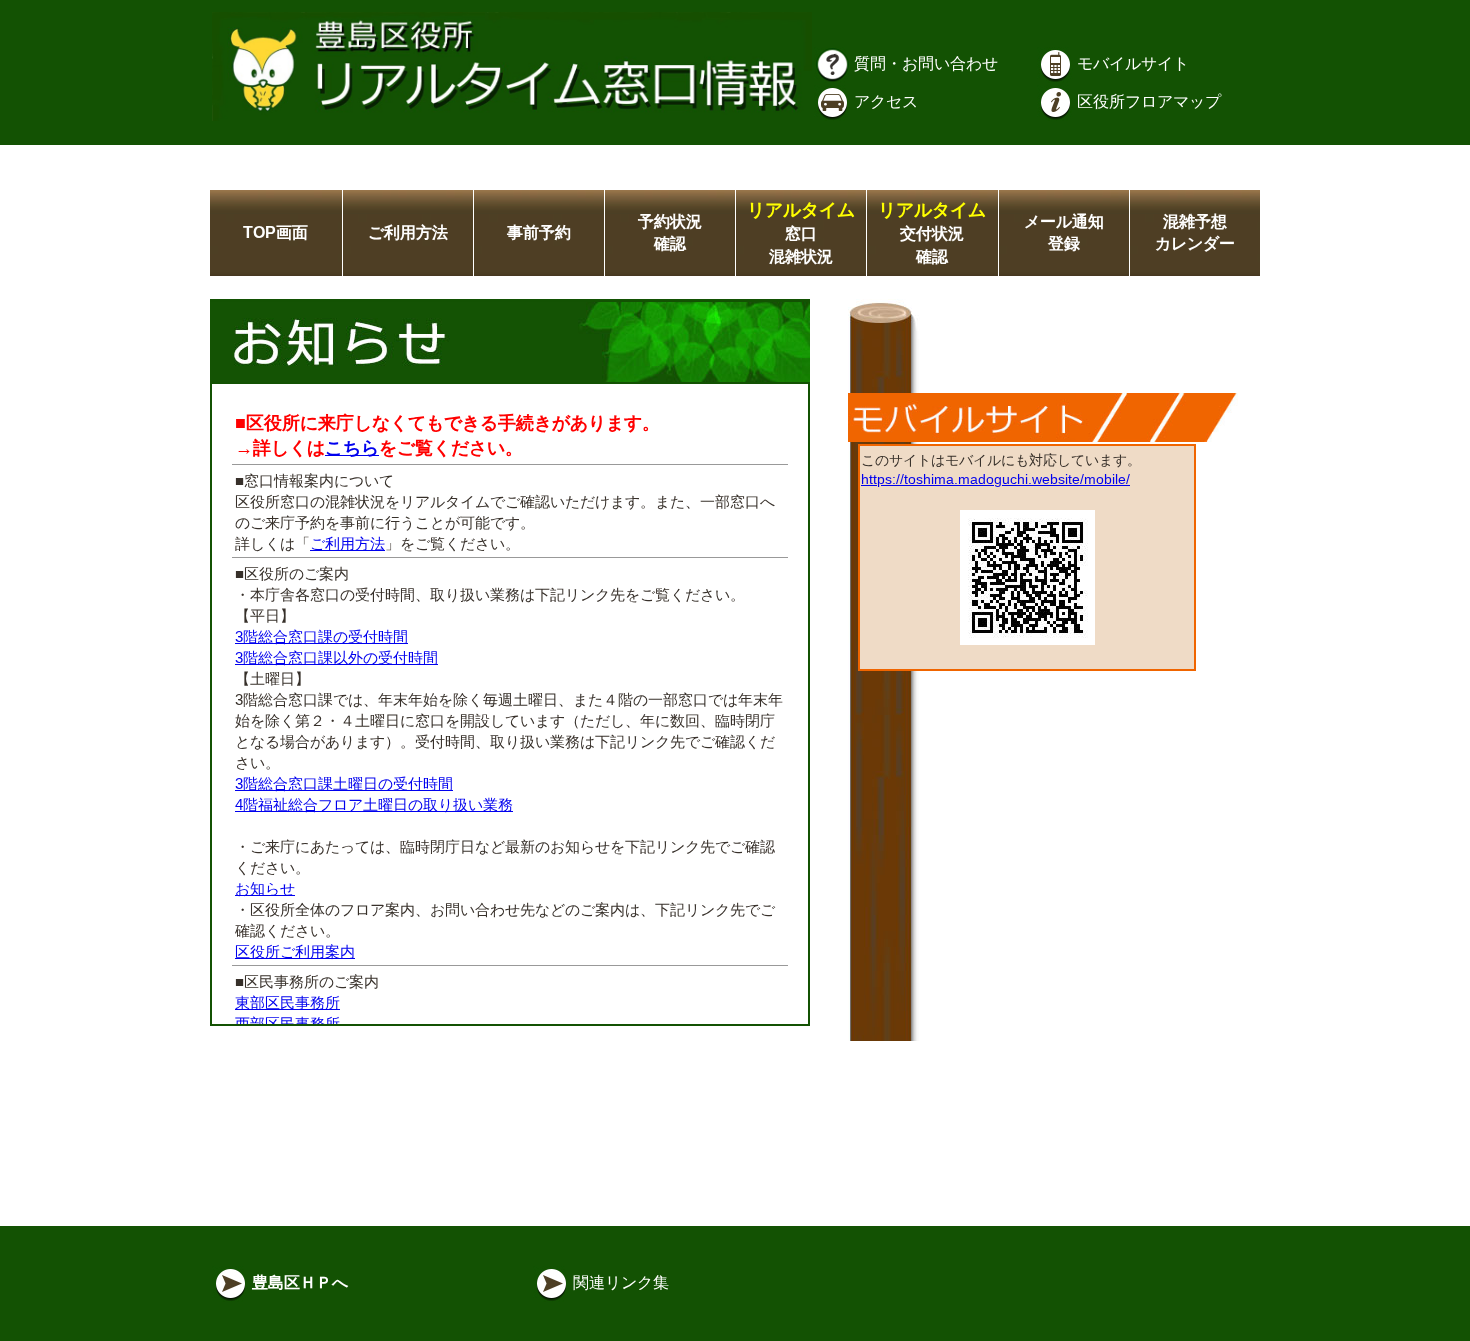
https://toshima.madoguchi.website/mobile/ (995, 479)
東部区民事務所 (287, 1002)
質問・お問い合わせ (924, 63)
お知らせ (265, 888)
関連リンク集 (619, 1282)
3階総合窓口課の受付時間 (321, 636)
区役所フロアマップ (1147, 101)
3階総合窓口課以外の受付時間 (336, 657)
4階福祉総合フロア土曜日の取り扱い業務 (374, 804)
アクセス (884, 101)
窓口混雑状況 (801, 233)
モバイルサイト (1131, 63)
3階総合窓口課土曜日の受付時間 (344, 783)
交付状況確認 (932, 233)
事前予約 (539, 232)
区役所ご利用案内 (295, 951)
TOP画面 (275, 232)
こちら (352, 448)
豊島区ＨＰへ (298, 1282)
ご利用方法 (408, 232)
